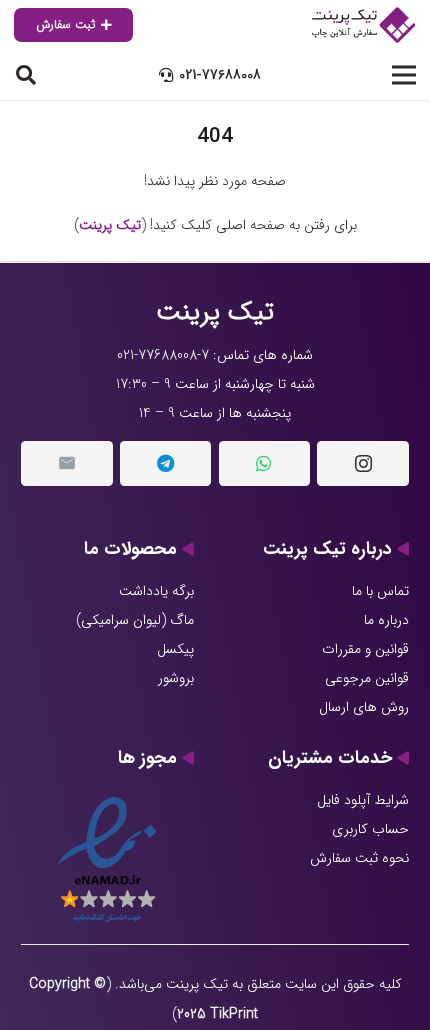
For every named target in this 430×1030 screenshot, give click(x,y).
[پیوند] (362, 25)
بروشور (176, 678)
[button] (26, 75)
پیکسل (175, 649)
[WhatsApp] (265, 463)
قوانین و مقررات (365, 649)
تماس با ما (380, 591)
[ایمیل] (67, 463)
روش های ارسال (364, 707)
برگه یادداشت (156, 591)
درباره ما (386, 620)
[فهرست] (404, 75)
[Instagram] (363, 463)
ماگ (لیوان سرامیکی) (135, 620)
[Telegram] (166, 463)
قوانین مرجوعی (367, 678)
